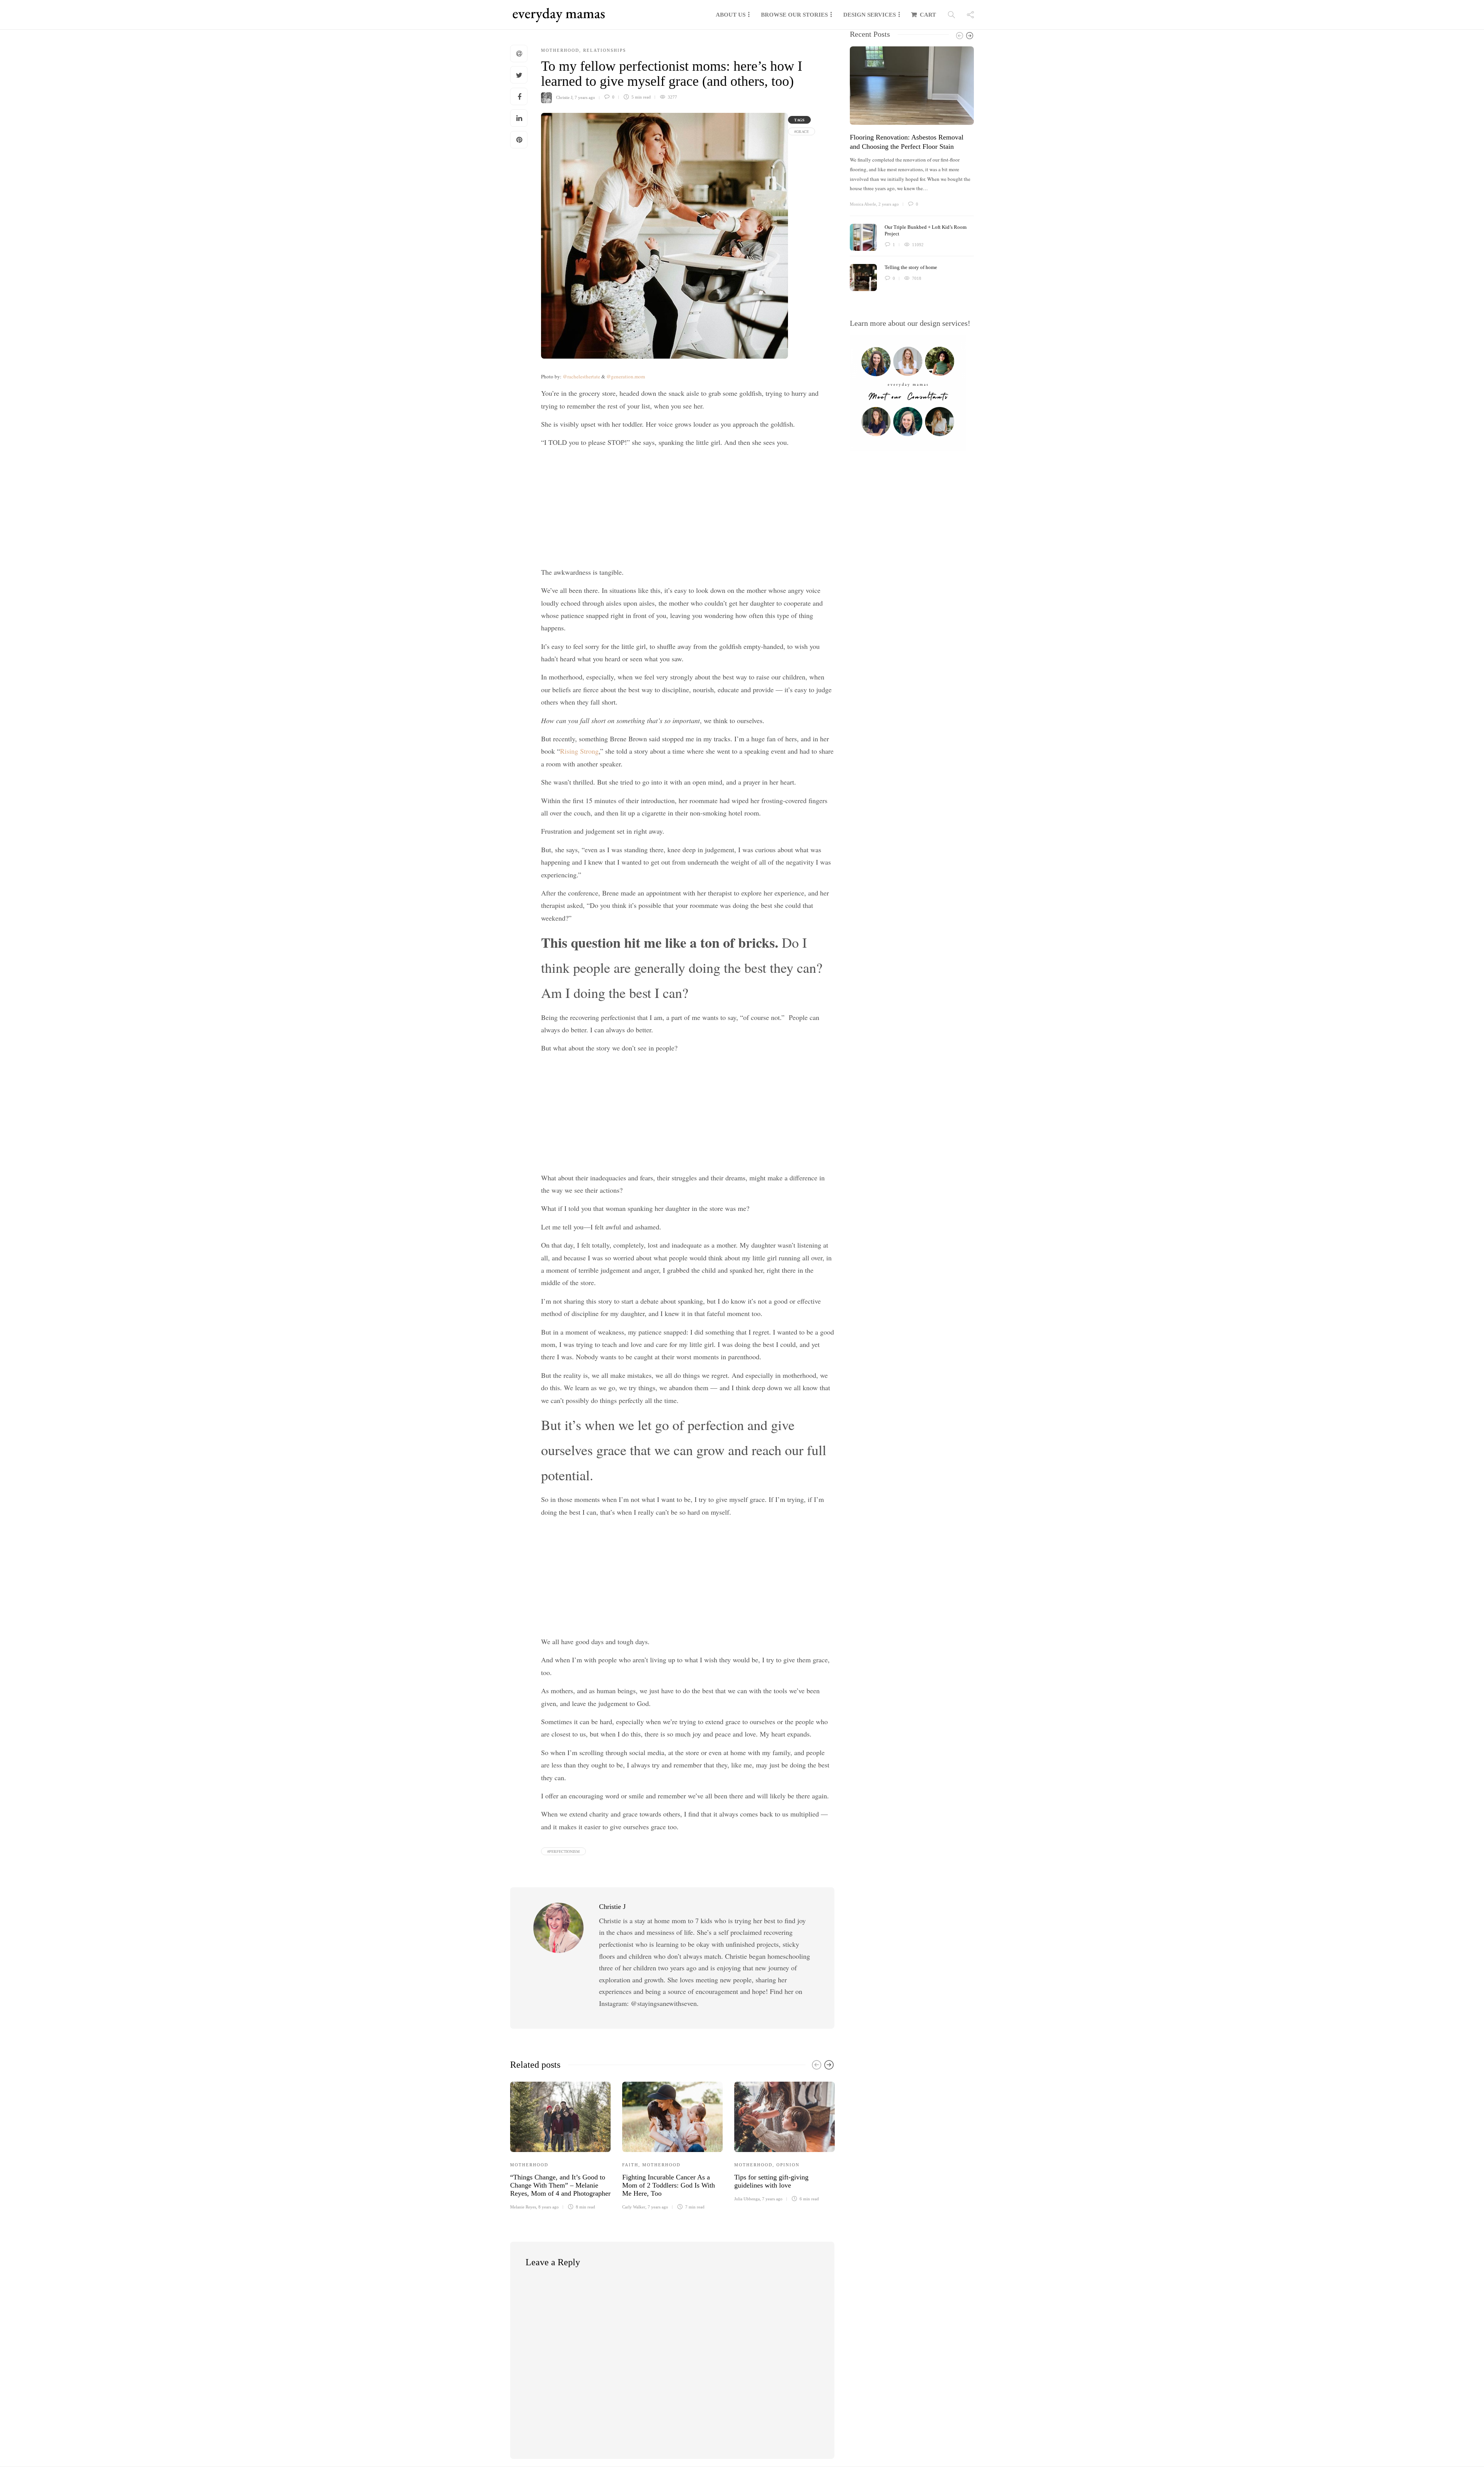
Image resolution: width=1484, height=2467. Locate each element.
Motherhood (560, 50)
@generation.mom (626, 376)
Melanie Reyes (523, 2207)
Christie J (564, 97)
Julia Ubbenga (747, 2199)
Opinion (788, 2165)
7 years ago (585, 97)
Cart (928, 15)
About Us (731, 15)
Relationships (605, 50)
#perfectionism (563, 1851)
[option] (560, 2145)
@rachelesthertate (581, 376)
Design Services (870, 15)
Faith (630, 2165)
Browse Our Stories (794, 15)
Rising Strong (579, 751)
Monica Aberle (863, 204)
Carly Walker (634, 2207)
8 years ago (549, 2207)
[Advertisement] (688, 509)
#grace (802, 131)
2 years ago (889, 204)
